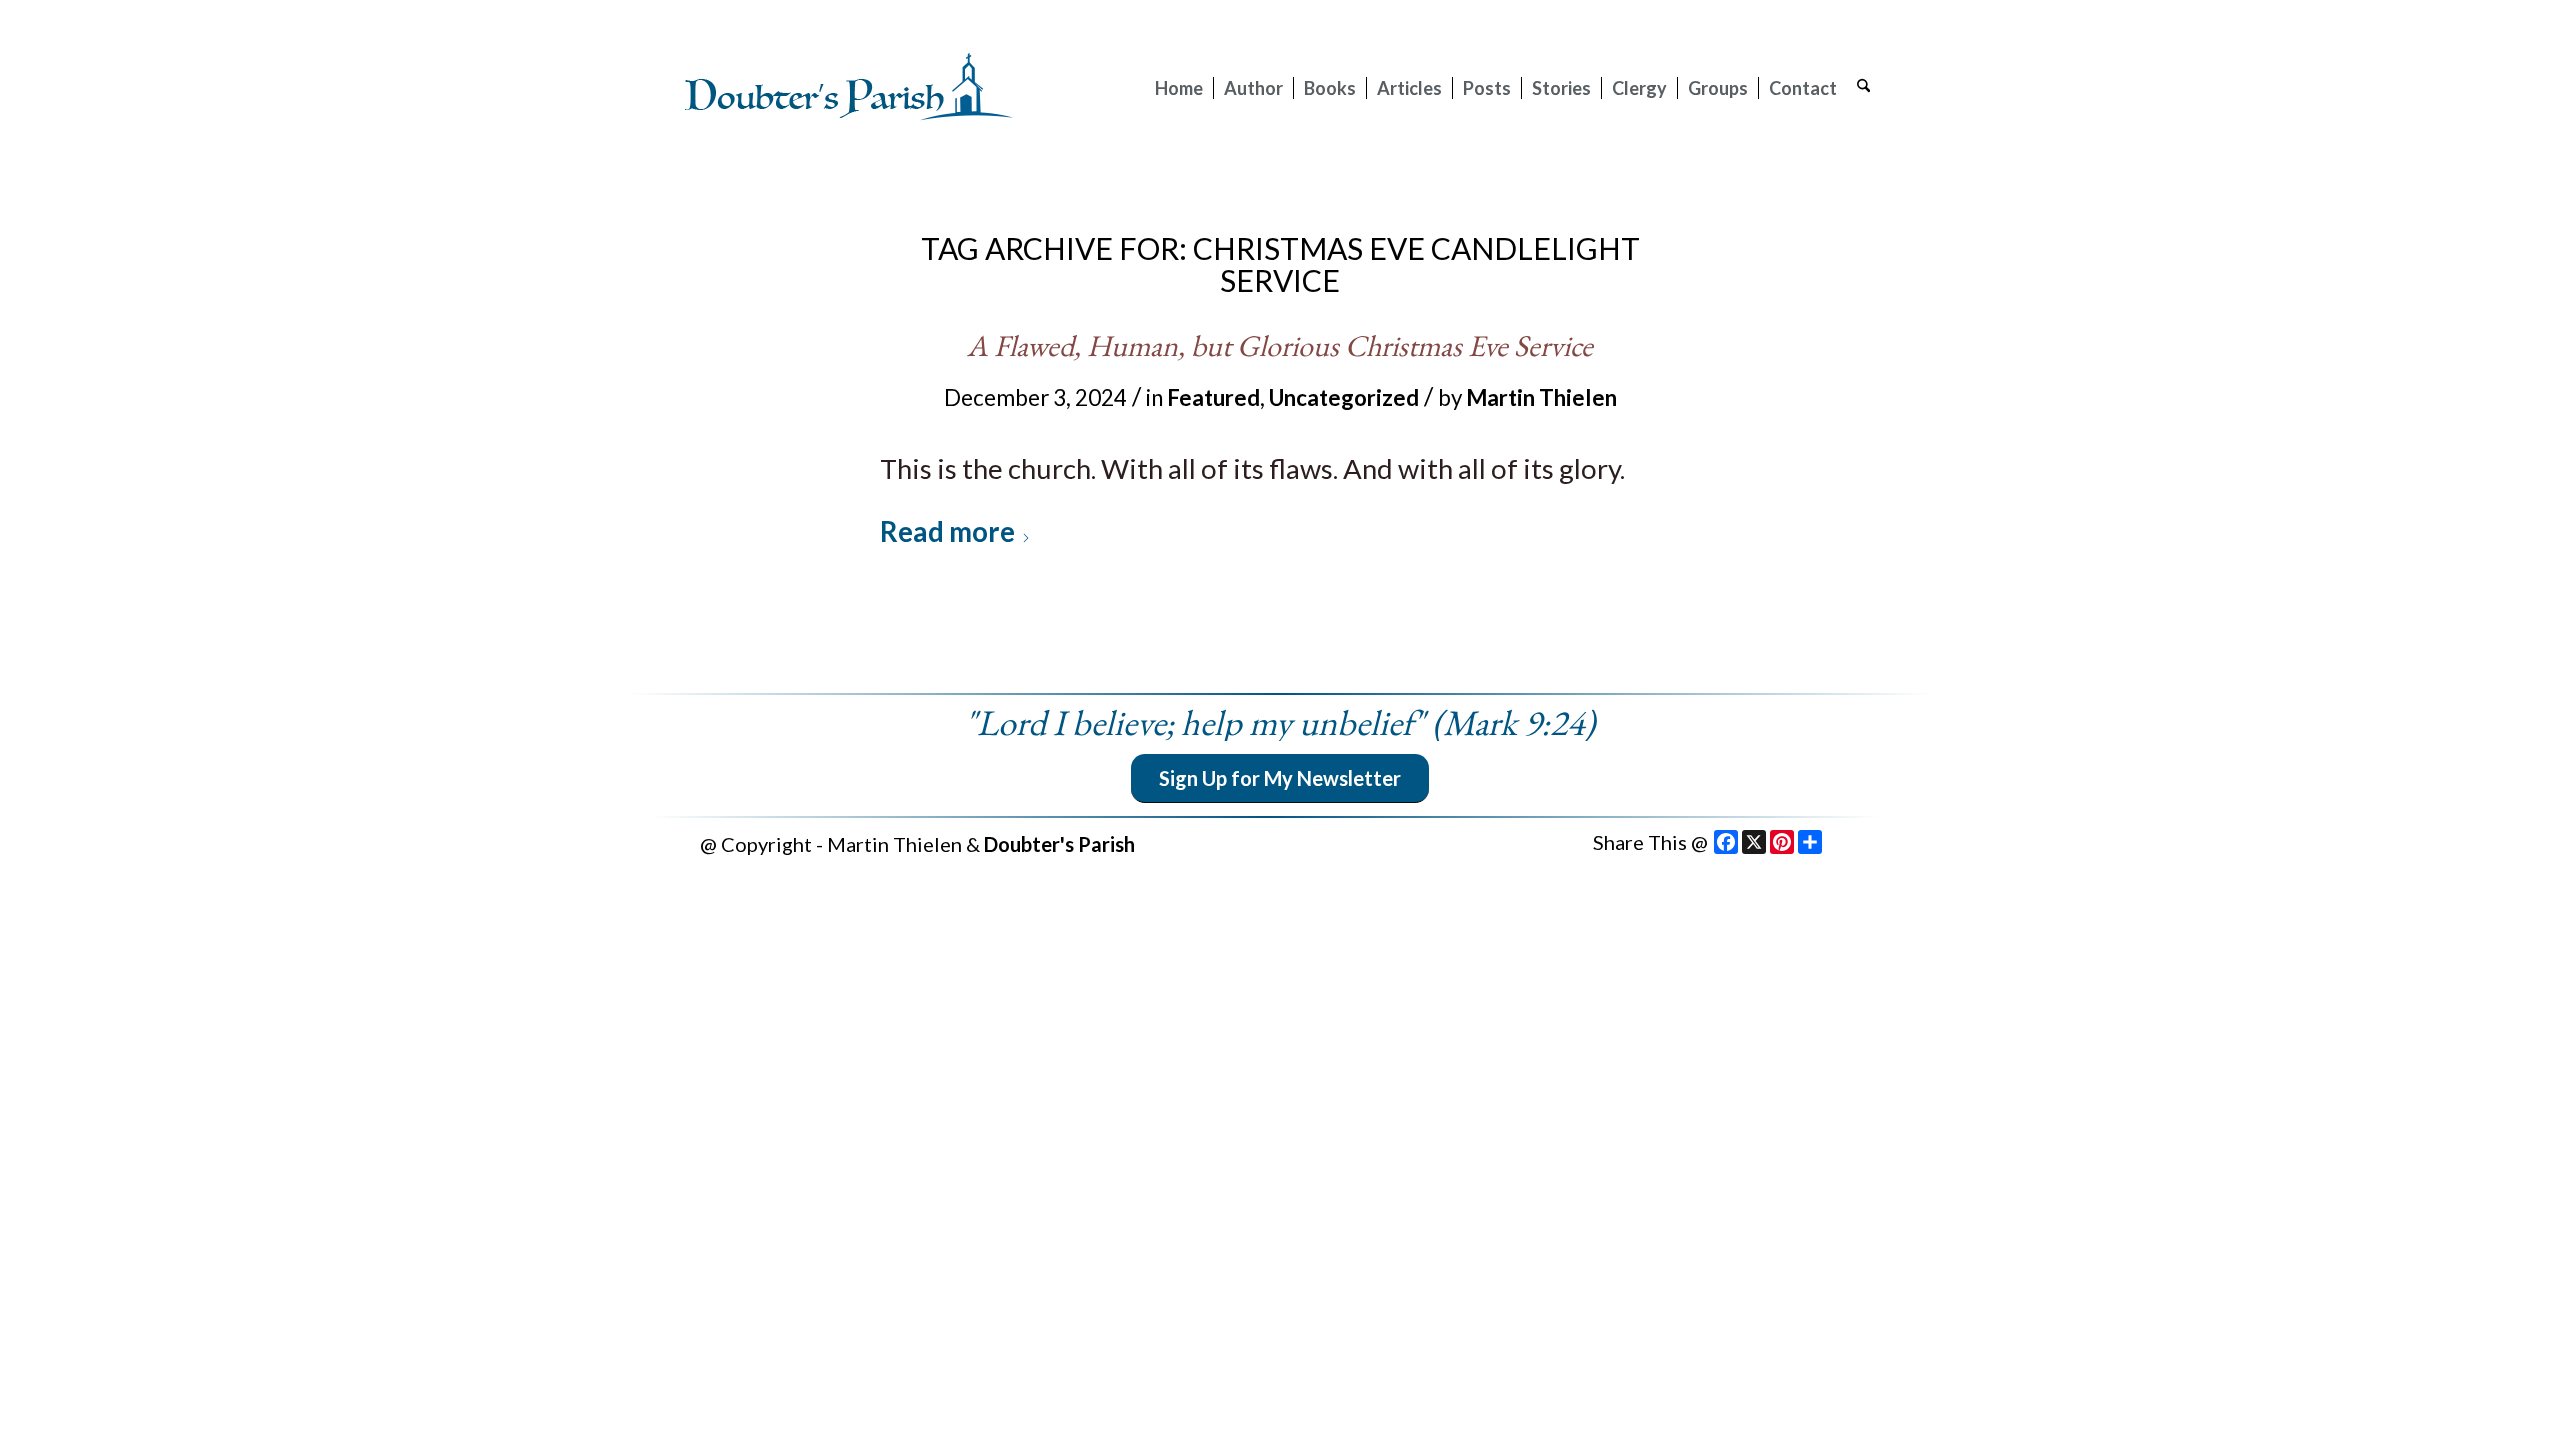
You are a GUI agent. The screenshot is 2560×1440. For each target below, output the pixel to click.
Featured (1213, 397)
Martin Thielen (1541, 397)
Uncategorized (1344, 397)
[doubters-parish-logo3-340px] (850, 88)
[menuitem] (1179, 88)
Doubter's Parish (1059, 844)
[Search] (1863, 88)
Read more (947, 531)
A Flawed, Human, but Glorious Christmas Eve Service (1280, 345)
